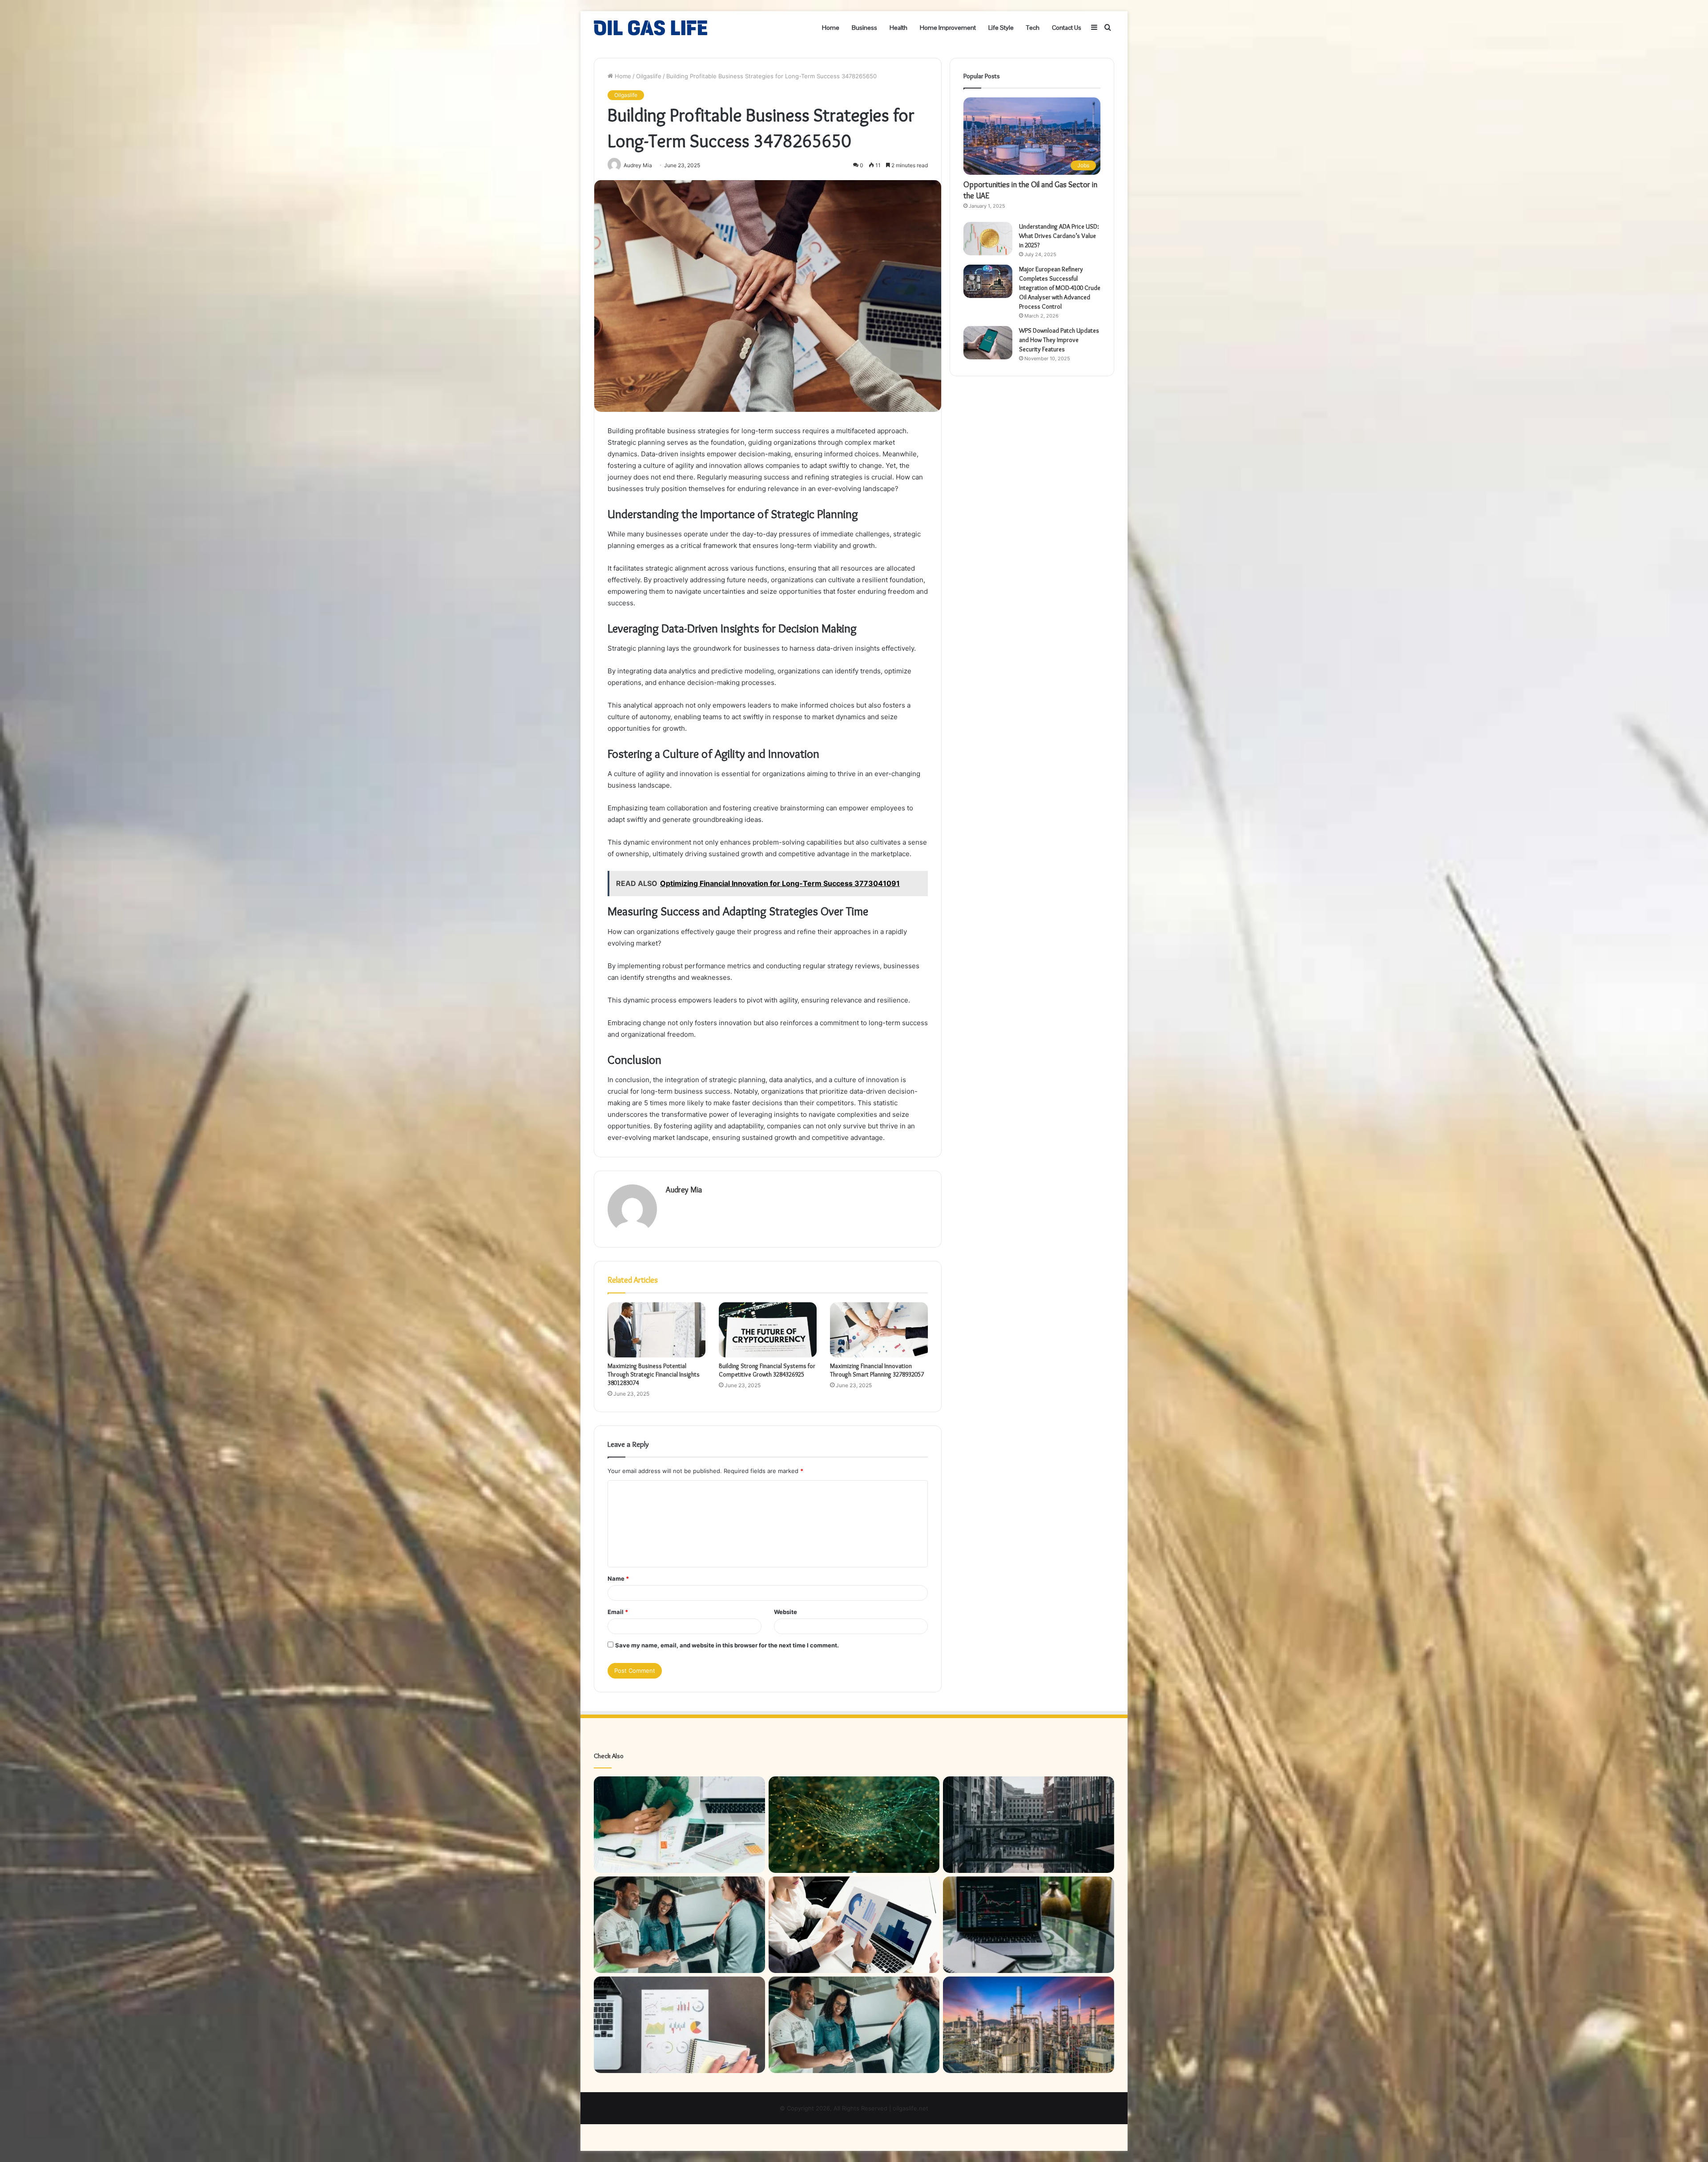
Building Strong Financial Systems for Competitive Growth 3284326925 (767, 1370)
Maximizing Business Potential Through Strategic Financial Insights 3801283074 (654, 1374)
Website (786, 1612)
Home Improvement (948, 28)
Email (618, 1612)
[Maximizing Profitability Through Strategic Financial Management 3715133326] (679, 1825)
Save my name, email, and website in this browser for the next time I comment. (727, 1645)
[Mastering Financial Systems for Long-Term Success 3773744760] (854, 2025)
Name (618, 1578)
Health (898, 28)
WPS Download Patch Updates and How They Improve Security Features (1059, 340)
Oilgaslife (649, 76)
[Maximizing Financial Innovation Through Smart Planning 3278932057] (879, 1330)
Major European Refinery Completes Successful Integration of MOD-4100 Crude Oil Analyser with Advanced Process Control (1060, 288)
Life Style (1001, 28)
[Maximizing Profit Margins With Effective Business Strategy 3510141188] (854, 1925)
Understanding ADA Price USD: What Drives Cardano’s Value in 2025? (1059, 236)
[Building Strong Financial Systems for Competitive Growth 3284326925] (768, 1330)
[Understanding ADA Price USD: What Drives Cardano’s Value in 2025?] (988, 239)
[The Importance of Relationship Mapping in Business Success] (854, 1825)
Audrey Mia (684, 1190)
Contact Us (1067, 28)
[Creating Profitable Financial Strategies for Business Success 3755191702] (1029, 1925)
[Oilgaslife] (651, 28)
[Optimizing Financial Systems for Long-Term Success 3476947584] (679, 1925)
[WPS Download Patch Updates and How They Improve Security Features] (988, 343)
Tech (1033, 28)
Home (831, 28)
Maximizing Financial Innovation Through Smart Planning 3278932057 (877, 1370)
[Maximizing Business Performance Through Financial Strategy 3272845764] (679, 2025)
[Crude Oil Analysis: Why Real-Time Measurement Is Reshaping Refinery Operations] (1029, 2025)
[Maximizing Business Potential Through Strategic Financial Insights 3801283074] (657, 1330)
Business (864, 28)
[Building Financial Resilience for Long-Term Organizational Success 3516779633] (1029, 1825)
